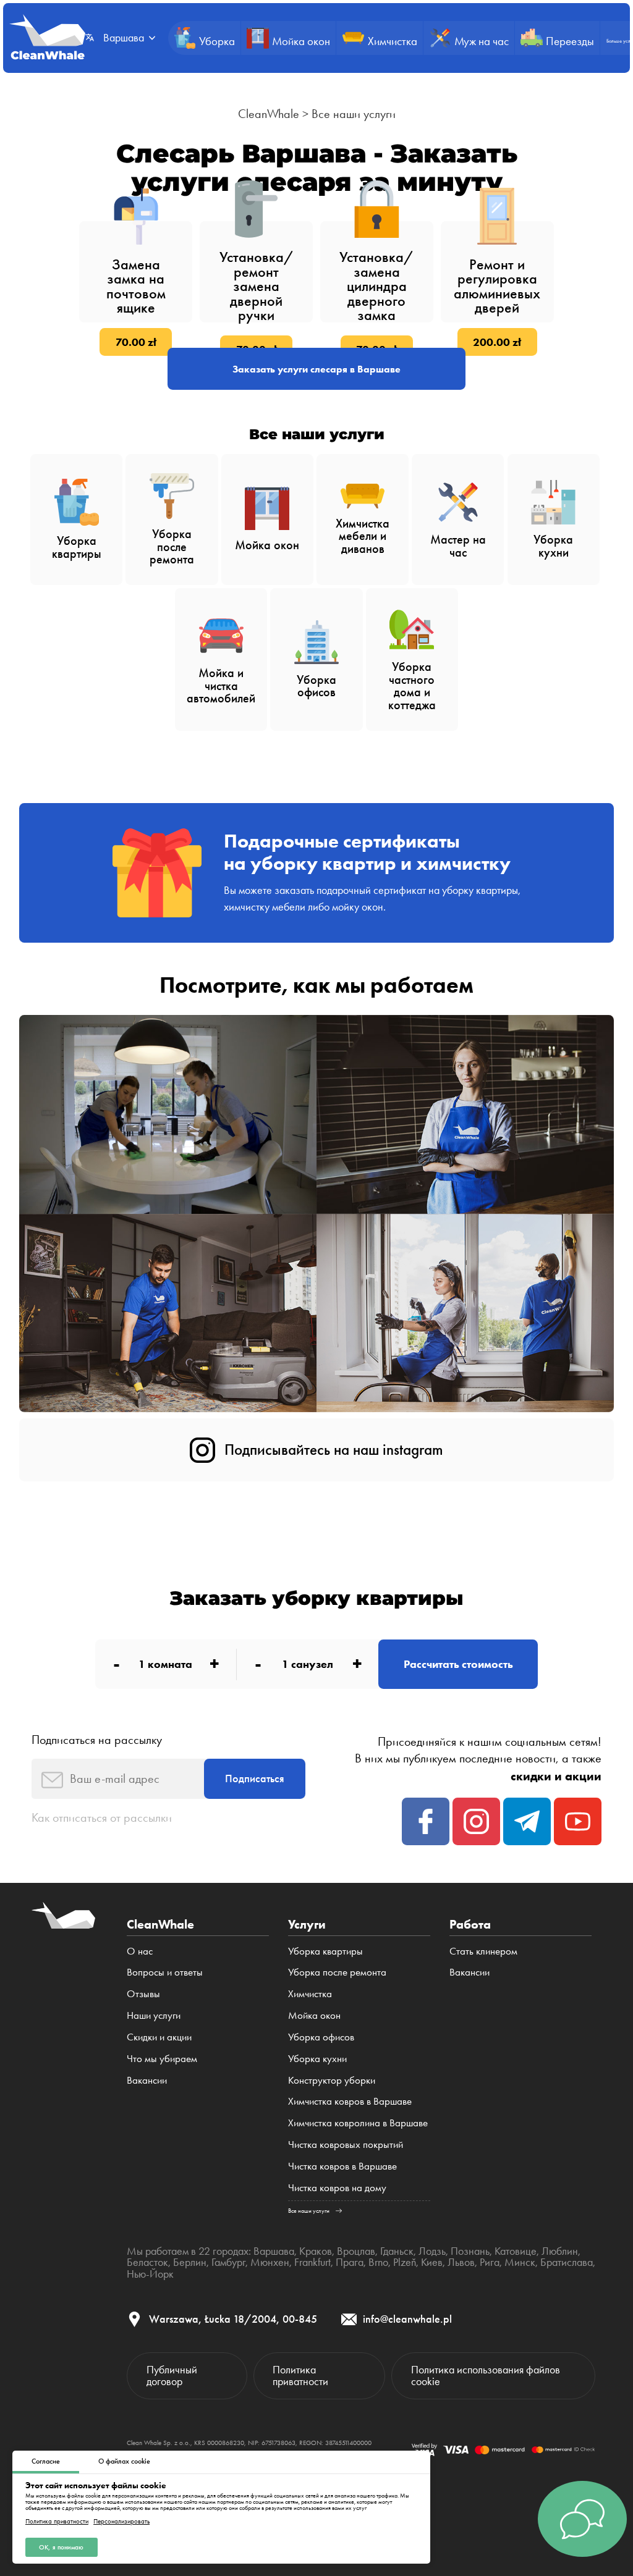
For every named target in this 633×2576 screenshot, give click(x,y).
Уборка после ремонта (337, 1972)
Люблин (560, 2251)
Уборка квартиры (325, 1951)
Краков (316, 2251)
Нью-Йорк (150, 2274)
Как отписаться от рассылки (102, 1817)
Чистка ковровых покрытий (346, 2144)
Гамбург (228, 2262)
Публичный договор (172, 2375)
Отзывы (143, 1993)
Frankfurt (312, 2262)
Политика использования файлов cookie (486, 2375)
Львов (461, 2262)
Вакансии (147, 2080)
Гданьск (397, 2251)
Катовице (516, 2251)
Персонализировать (121, 2521)
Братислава (567, 2262)
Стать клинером (483, 1951)
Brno (378, 2262)
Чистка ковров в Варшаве (342, 2166)
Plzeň (405, 2262)
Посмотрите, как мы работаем (316, 985)
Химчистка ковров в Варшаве (350, 2101)
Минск (520, 2262)
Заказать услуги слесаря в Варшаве (316, 369)
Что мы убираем (162, 2058)
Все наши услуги (354, 114)
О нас (140, 1951)
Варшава (274, 2251)
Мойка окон (314, 2015)
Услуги (307, 1924)
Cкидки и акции (159, 2037)
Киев (432, 2262)
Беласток (147, 2262)
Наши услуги (154, 2015)
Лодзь (432, 2251)
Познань (470, 2251)
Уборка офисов (321, 2037)
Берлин (190, 2262)
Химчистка (310, 1993)
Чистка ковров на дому (337, 2187)
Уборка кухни (317, 2058)
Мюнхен (270, 2262)
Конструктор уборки (332, 2080)
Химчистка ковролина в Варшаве (358, 2123)
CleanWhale (269, 114)
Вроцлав (356, 2251)
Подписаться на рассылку (97, 1740)
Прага (350, 2262)
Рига (490, 2262)
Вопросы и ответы (165, 1972)
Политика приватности (57, 2521)
